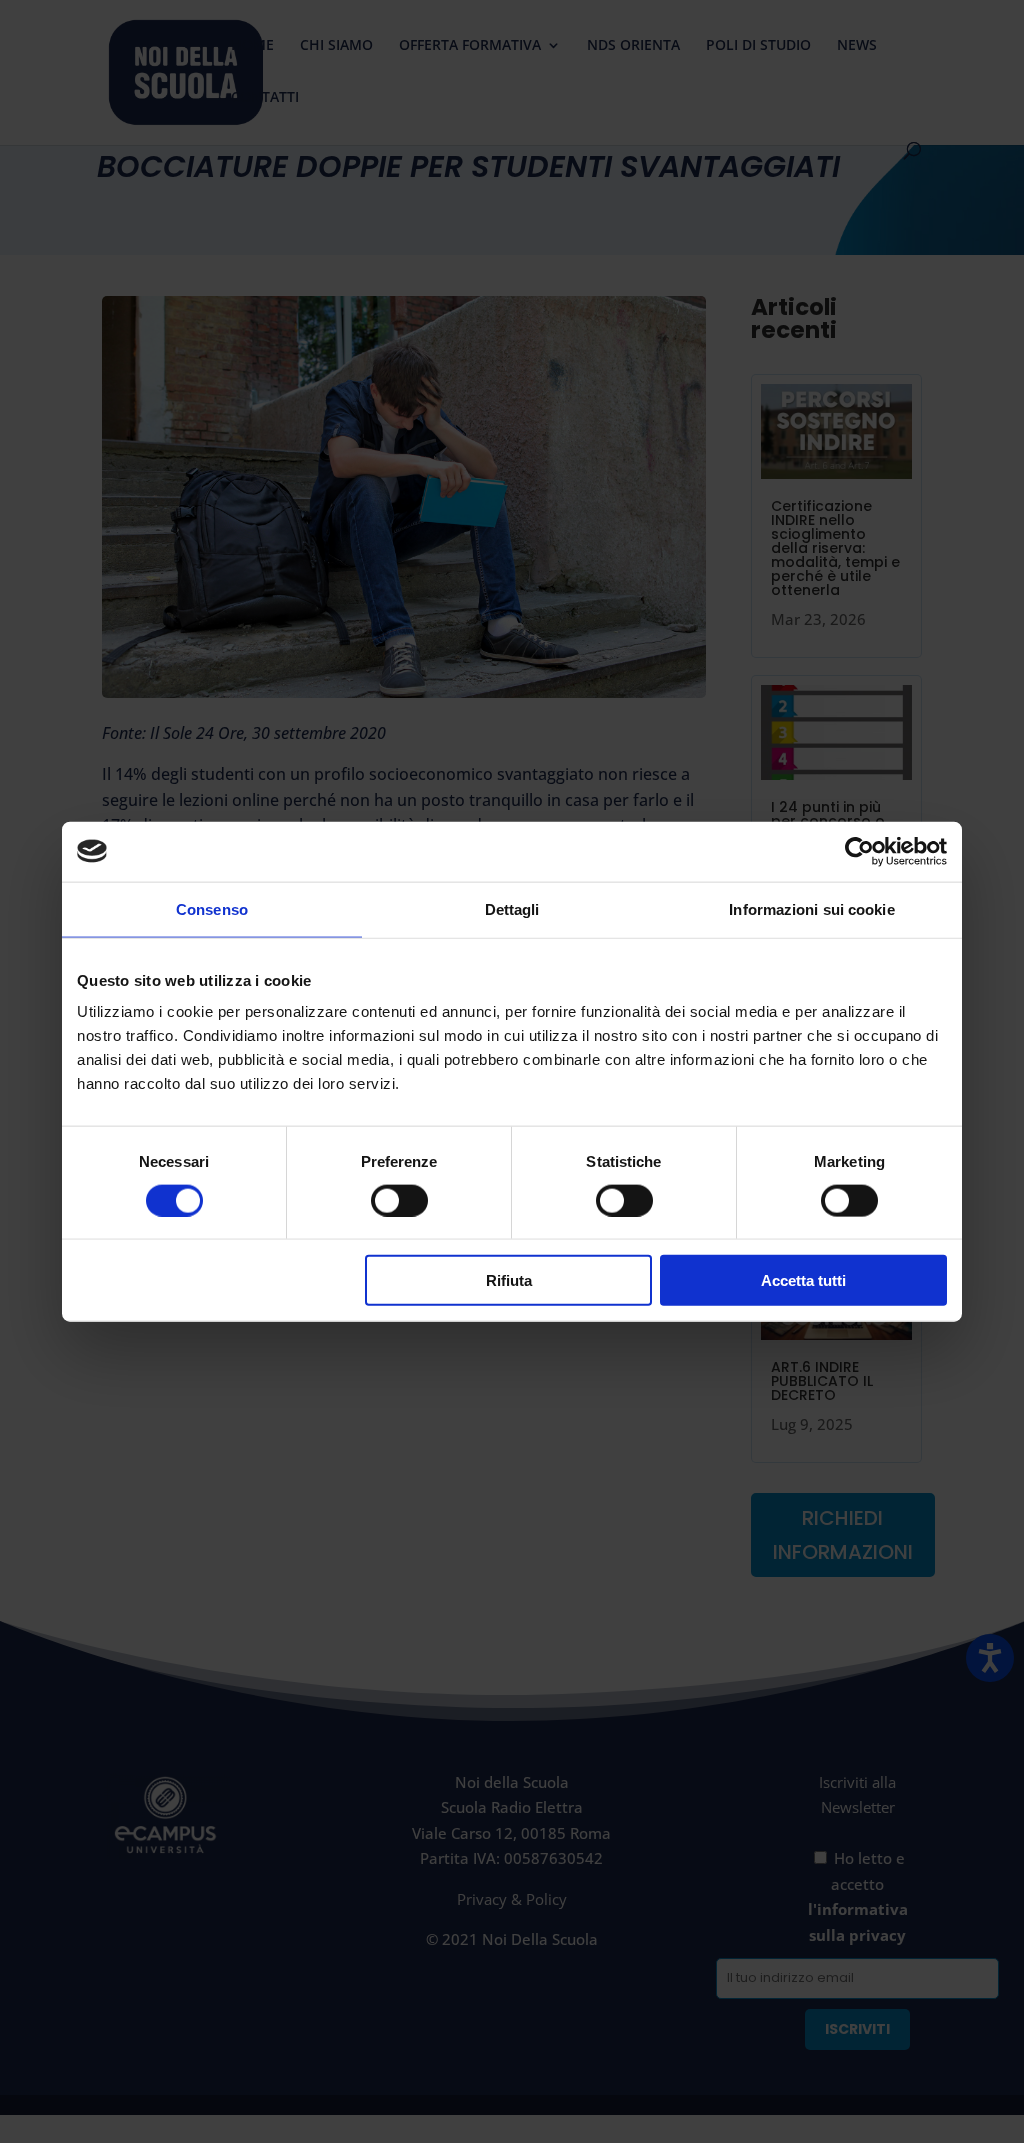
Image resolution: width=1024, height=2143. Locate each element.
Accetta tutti (803, 1280)
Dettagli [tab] (512, 908)
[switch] (399, 1200)
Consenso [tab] (212, 908)
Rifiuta (509, 1280)
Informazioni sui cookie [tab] (811, 908)
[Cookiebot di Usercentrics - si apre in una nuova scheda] (859, 851)
